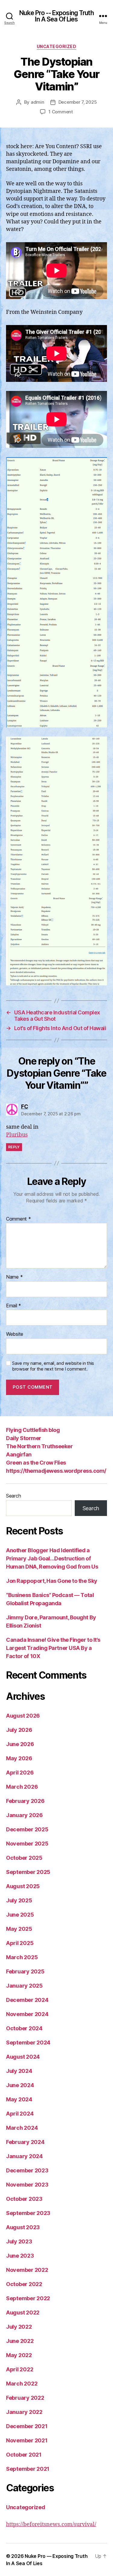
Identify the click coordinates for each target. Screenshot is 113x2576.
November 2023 (27, 2185)
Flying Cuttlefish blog (33, 1430)
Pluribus (17, 1135)
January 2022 (24, 2412)
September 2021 (28, 2469)
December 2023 (27, 2170)
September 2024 (28, 2043)
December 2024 (27, 2000)
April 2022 (20, 2369)
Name (14, 1277)
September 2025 (28, 1872)
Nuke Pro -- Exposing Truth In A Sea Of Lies (56, 16)
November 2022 (27, 2270)
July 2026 (19, 1730)
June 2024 (20, 2085)
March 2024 (22, 2128)
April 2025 (20, 1943)
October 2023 (24, 2199)
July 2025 (19, 1900)
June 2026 (20, 1744)
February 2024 (25, 2142)
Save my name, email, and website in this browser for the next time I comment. (53, 1366)
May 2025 (19, 1929)
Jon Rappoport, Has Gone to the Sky (52, 1581)
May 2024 (19, 2099)
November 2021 (27, 2440)
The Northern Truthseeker (39, 1446)
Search (13, 1496)
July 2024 (19, 2071)
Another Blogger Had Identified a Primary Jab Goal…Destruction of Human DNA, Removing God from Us (52, 1558)
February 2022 (25, 2398)
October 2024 (24, 2028)
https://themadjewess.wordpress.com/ (56, 1471)
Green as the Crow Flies (36, 1463)
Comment (19, 1219)
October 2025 (24, 1858)
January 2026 (24, 1815)
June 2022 (20, 2341)
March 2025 (22, 1957)
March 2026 (22, 1787)
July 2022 (19, 2327)
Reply (14, 1147)
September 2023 (28, 2213)
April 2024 (20, 2114)
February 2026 (25, 1801)
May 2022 (19, 2355)
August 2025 (23, 1886)
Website (15, 1334)
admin (38, 102)
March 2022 (22, 2384)
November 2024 (27, 2014)
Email (14, 1306)
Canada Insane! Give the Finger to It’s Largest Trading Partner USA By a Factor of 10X (53, 1648)
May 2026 (19, 1758)
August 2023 (23, 2227)
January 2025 (24, 1986)
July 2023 (19, 2241)
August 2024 (23, 2057)
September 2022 (28, 2298)
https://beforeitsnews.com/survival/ (51, 2524)
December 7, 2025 (78, 102)
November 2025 (27, 1844)
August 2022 (23, 2313)
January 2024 (24, 2156)
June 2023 (20, 2256)
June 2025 (20, 1915)
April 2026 (20, 1773)
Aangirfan (19, 1454)
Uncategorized (57, 46)
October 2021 (24, 2455)
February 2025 (25, 1971)
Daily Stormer (24, 1438)
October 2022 (24, 2284)
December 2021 (27, 2426)
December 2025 (27, 1829)
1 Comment (61, 112)
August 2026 (23, 1716)
